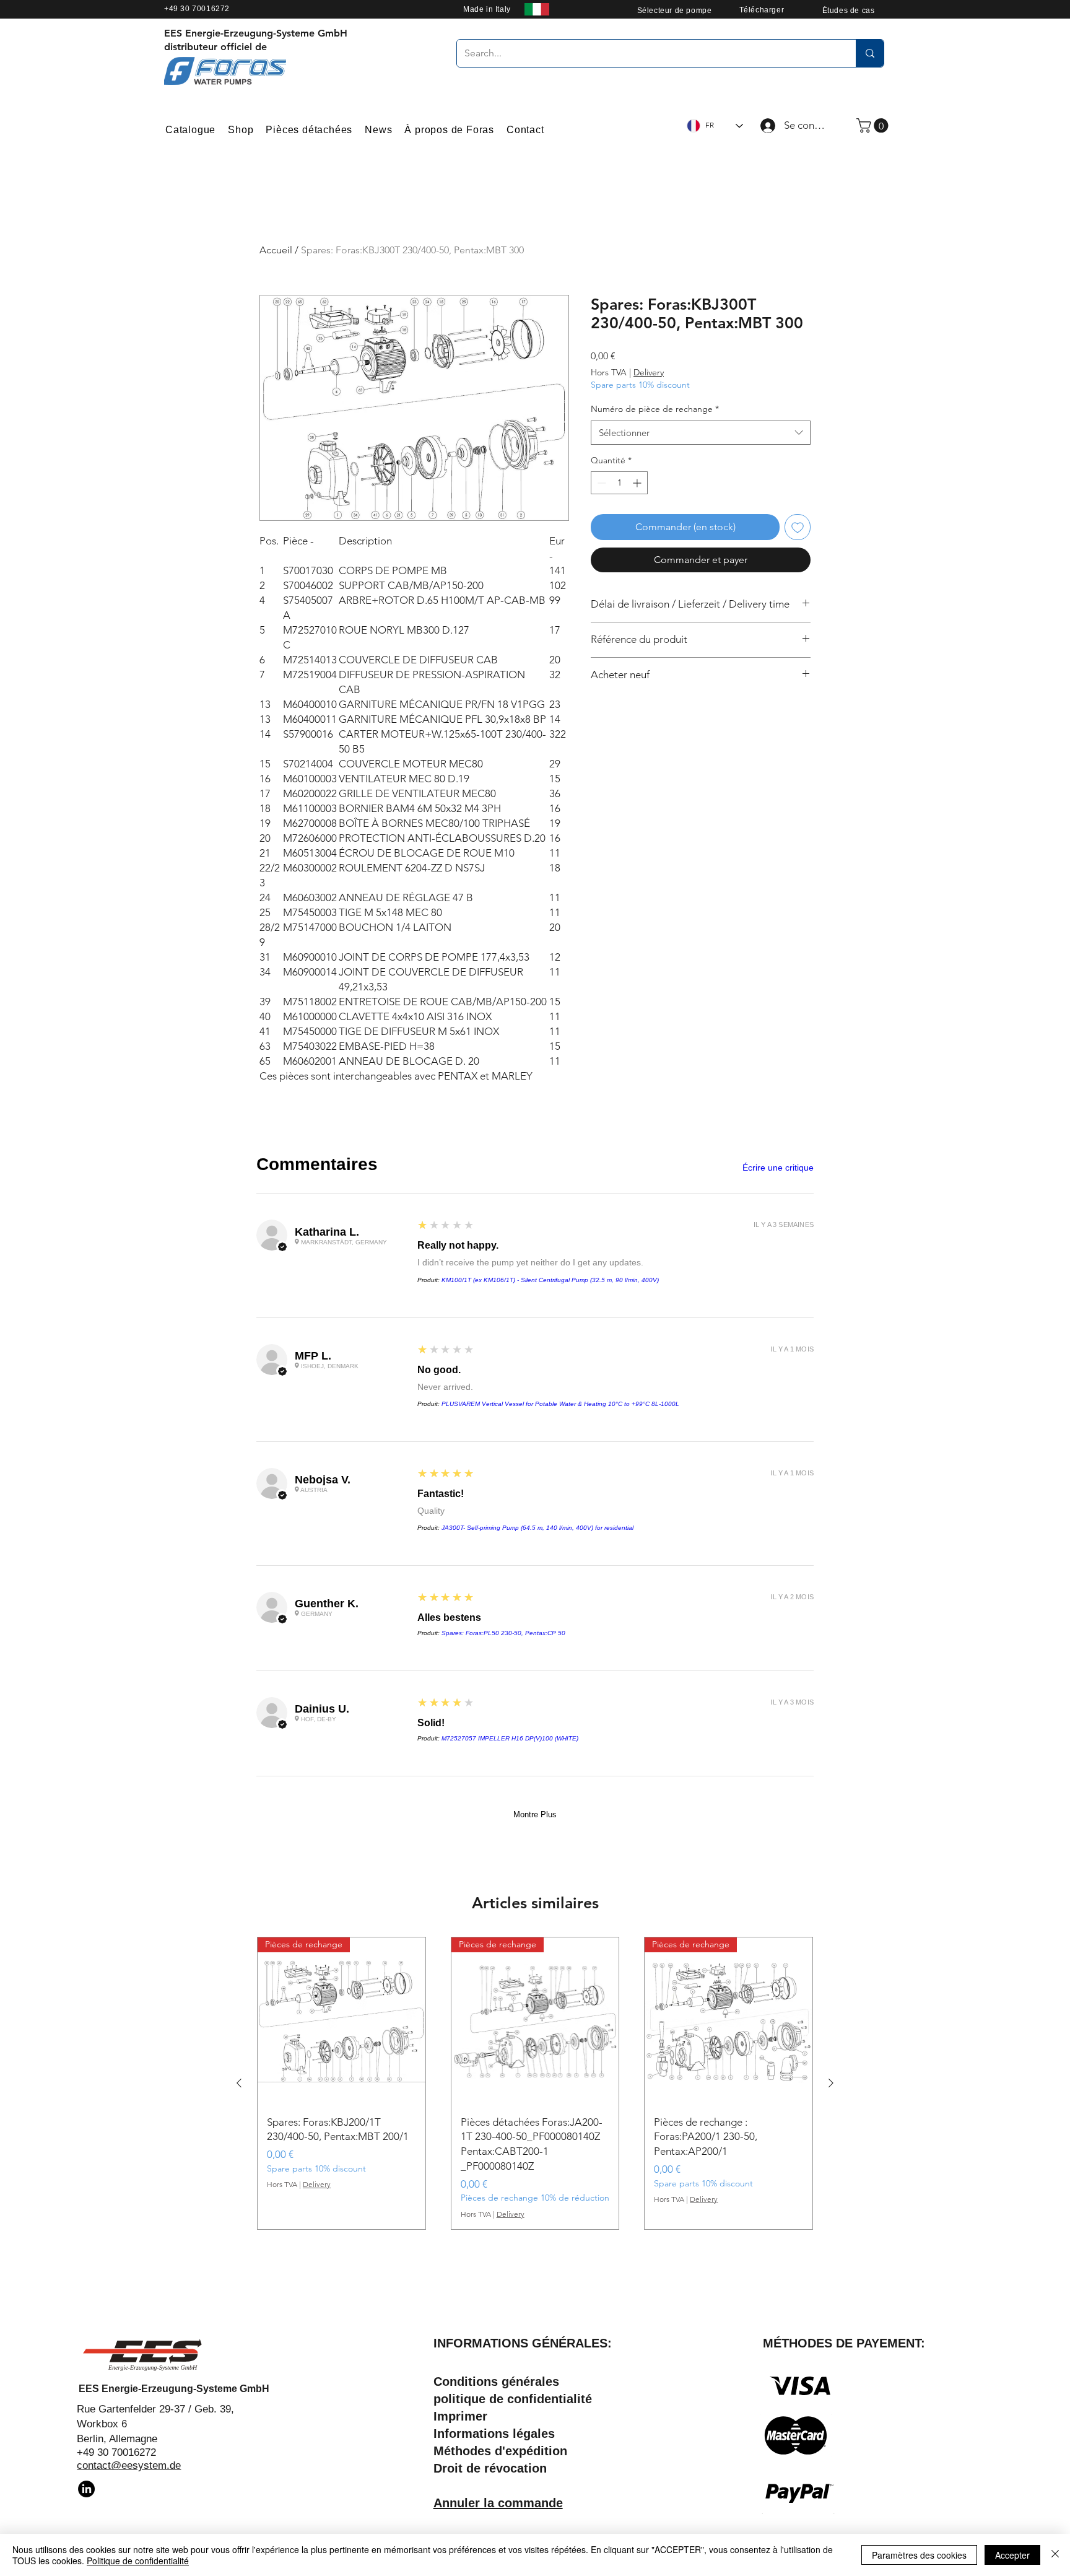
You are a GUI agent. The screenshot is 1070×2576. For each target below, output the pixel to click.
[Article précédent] (239, 2083)
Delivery (649, 372)
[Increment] (638, 483)
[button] (874, 125)
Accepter (1012, 2555)
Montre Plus (535, 1814)
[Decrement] (600, 483)
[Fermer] (1055, 2555)
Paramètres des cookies (919, 2555)
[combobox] (701, 433)
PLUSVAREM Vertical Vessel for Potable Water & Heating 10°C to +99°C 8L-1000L (560, 1404)
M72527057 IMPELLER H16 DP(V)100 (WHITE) (510, 1738)
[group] (535, 2083)
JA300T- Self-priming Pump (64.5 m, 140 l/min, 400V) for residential (537, 1528)
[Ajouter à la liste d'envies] (798, 527)
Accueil (276, 250)
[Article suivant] (831, 2083)
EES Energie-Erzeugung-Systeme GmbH (174, 2389)
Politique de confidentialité (138, 2561)
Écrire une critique (778, 1168)
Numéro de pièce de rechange (655, 409)
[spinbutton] (619, 483)
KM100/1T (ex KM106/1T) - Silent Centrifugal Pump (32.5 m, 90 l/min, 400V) (550, 1280)
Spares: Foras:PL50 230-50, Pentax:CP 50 (503, 1633)
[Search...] (870, 53)
